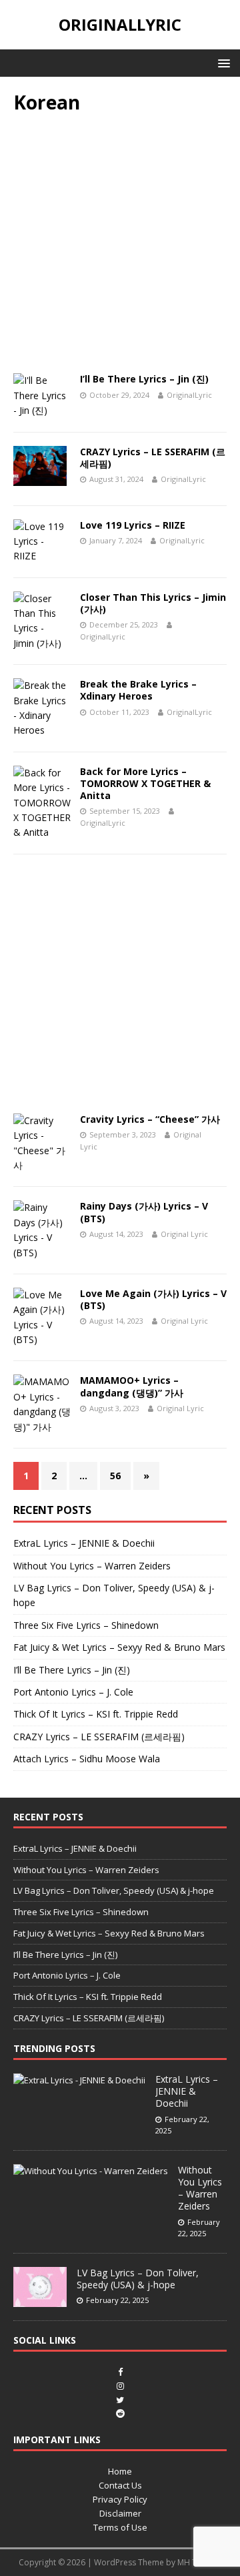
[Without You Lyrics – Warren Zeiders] (91, 2171)
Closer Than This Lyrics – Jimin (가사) (153, 603)
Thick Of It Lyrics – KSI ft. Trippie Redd (96, 1714)
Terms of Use (120, 2527)
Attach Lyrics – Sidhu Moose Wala (87, 1759)
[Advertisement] (120, 248)
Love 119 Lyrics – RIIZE (133, 525)
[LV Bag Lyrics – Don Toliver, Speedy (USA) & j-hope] (40, 2300)
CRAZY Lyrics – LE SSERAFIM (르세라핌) (153, 458)
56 (115, 1476)
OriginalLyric (189, 395)
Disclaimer (120, 2513)
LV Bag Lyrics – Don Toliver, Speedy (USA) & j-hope (114, 1890)
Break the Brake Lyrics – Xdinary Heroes (138, 690)
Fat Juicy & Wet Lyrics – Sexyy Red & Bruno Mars (119, 1647)
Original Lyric (184, 1234)
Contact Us (120, 2485)
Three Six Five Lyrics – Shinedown (86, 1625)
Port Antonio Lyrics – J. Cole (73, 1692)
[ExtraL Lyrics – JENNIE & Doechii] (79, 2080)
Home (120, 2471)
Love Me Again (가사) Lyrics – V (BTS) (153, 1299)
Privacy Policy (120, 2499)
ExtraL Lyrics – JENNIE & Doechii (84, 1543)
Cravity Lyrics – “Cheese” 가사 (150, 1119)
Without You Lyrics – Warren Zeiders (92, 1566)
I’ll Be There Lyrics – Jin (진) (144, 379)
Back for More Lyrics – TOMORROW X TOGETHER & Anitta (145, 783)
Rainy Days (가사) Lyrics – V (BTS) (144, 1212)
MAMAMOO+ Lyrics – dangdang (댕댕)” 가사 (132, 1386)
